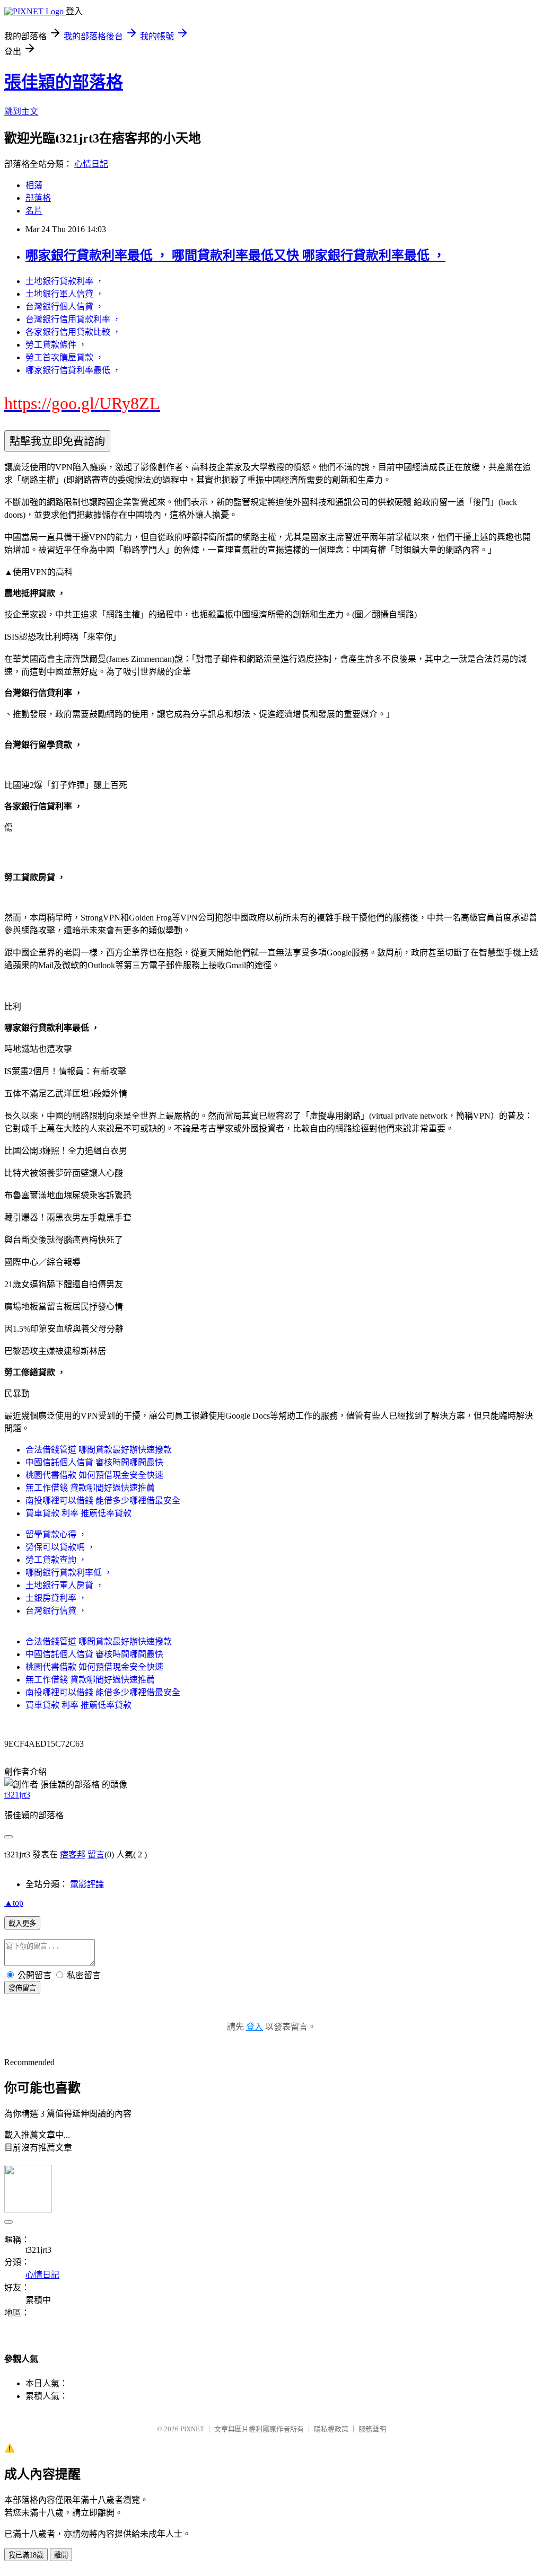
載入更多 (22, 1923)
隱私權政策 (331, 2429)
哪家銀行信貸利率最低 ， (73, 370)
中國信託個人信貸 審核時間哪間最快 (94, 1462)
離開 (61, 2555)
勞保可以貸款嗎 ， (60, 1547)
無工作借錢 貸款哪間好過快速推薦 (90, 1488)
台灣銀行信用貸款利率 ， (73, 319)
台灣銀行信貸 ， (56, 1611)
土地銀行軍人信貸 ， (65, 294)
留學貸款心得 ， (56, 1534)
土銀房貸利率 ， (56, 1598)
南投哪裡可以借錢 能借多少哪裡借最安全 (103, 1501)
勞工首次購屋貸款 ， (65, 357)
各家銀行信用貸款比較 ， (73, 332)
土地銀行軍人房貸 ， (65, 1585)
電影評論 (87, 1884)
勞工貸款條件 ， (56, 345)
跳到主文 (21, 112)
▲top (14, 1903)
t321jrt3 (17, 1795)
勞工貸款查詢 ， (56, 1560)
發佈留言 (22, 1988)
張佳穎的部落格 (64, 82)
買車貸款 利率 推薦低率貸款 (78, 1513)
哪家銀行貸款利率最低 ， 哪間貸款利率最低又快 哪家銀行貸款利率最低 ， (235, 255)
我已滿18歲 (26, 2555)
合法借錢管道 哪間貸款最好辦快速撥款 (99, 1450)
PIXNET (192, 2429)
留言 (96, 1854)
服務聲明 (372, 2429)
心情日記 (91, 164)
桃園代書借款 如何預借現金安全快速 (94, 1475)
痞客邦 (73, 1854)
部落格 (38, 198)
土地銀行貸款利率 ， (65, 281)
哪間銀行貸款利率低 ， (69, 1573)
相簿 (34, 185)
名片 (34, 211)
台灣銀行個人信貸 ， (65, 307)
